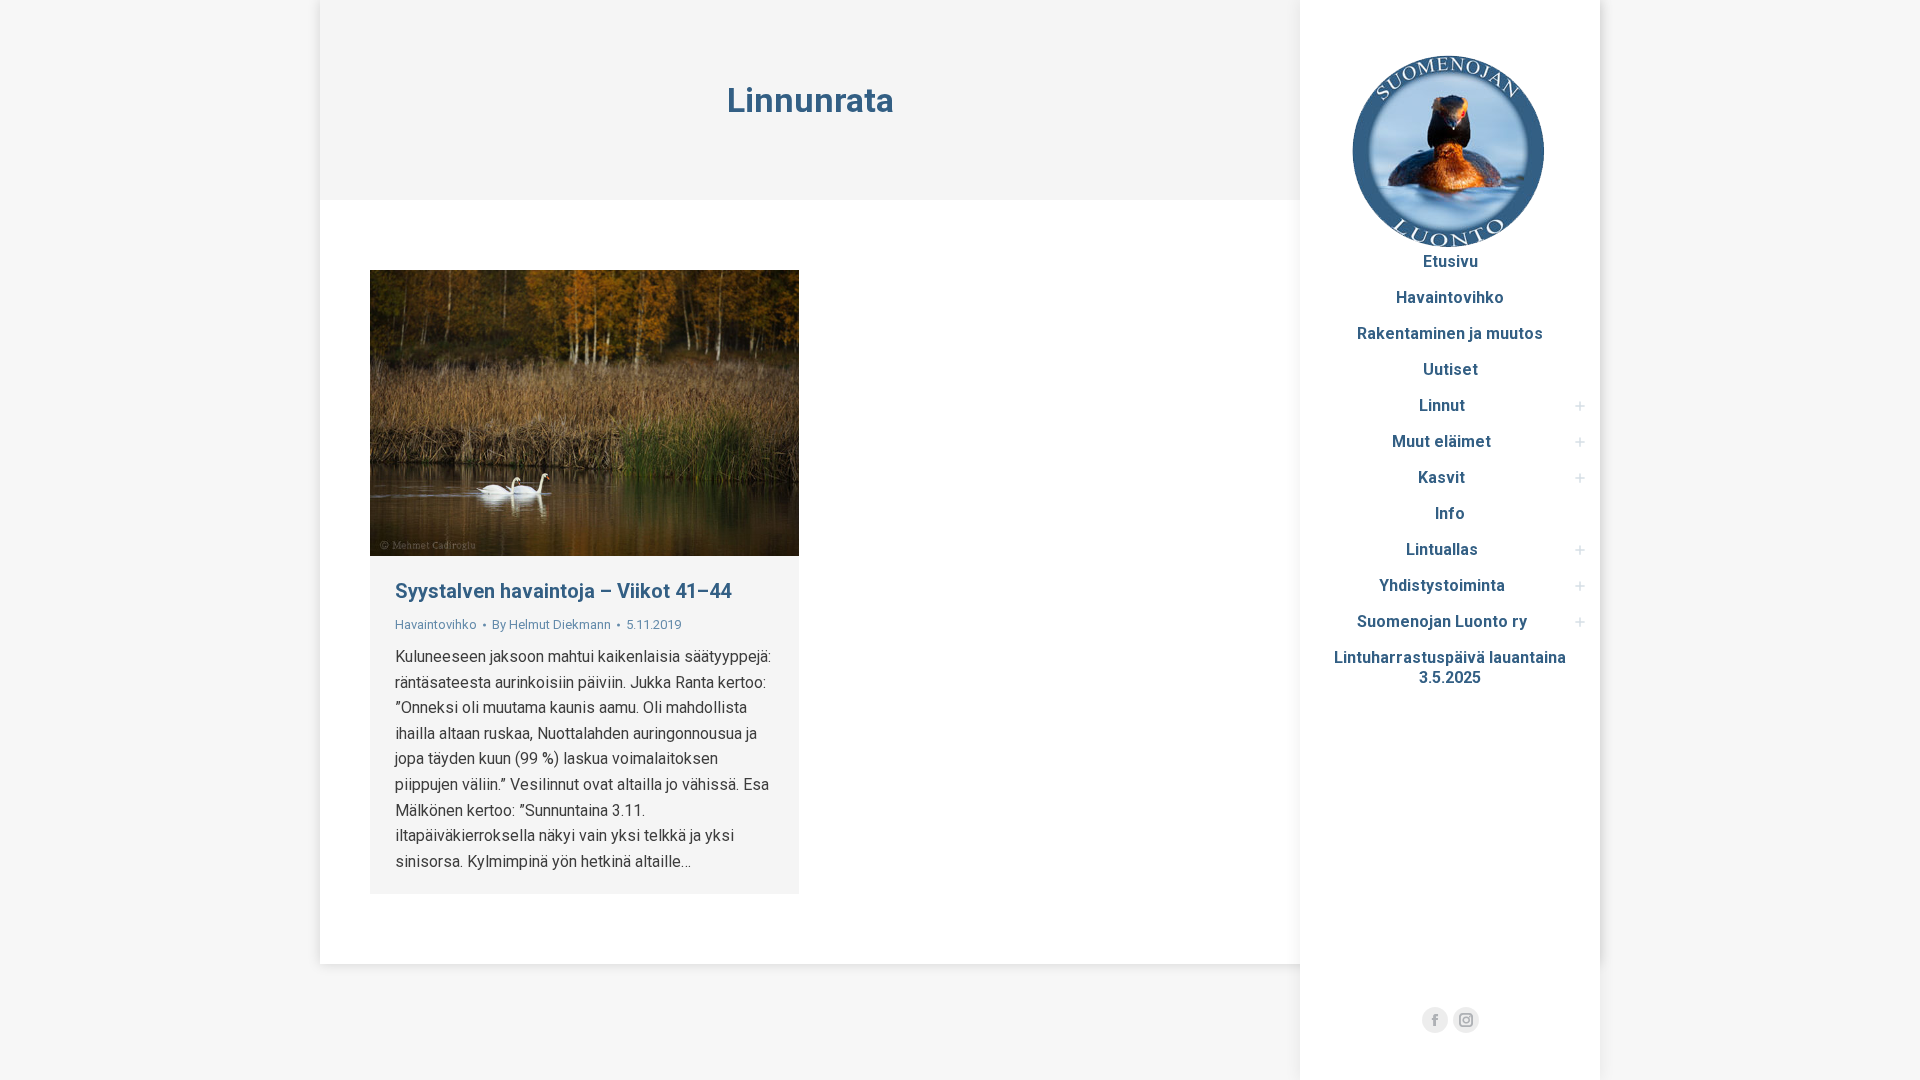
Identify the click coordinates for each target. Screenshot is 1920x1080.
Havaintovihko (436, 624)
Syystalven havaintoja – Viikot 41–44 (563, 591)
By (551, 624)
